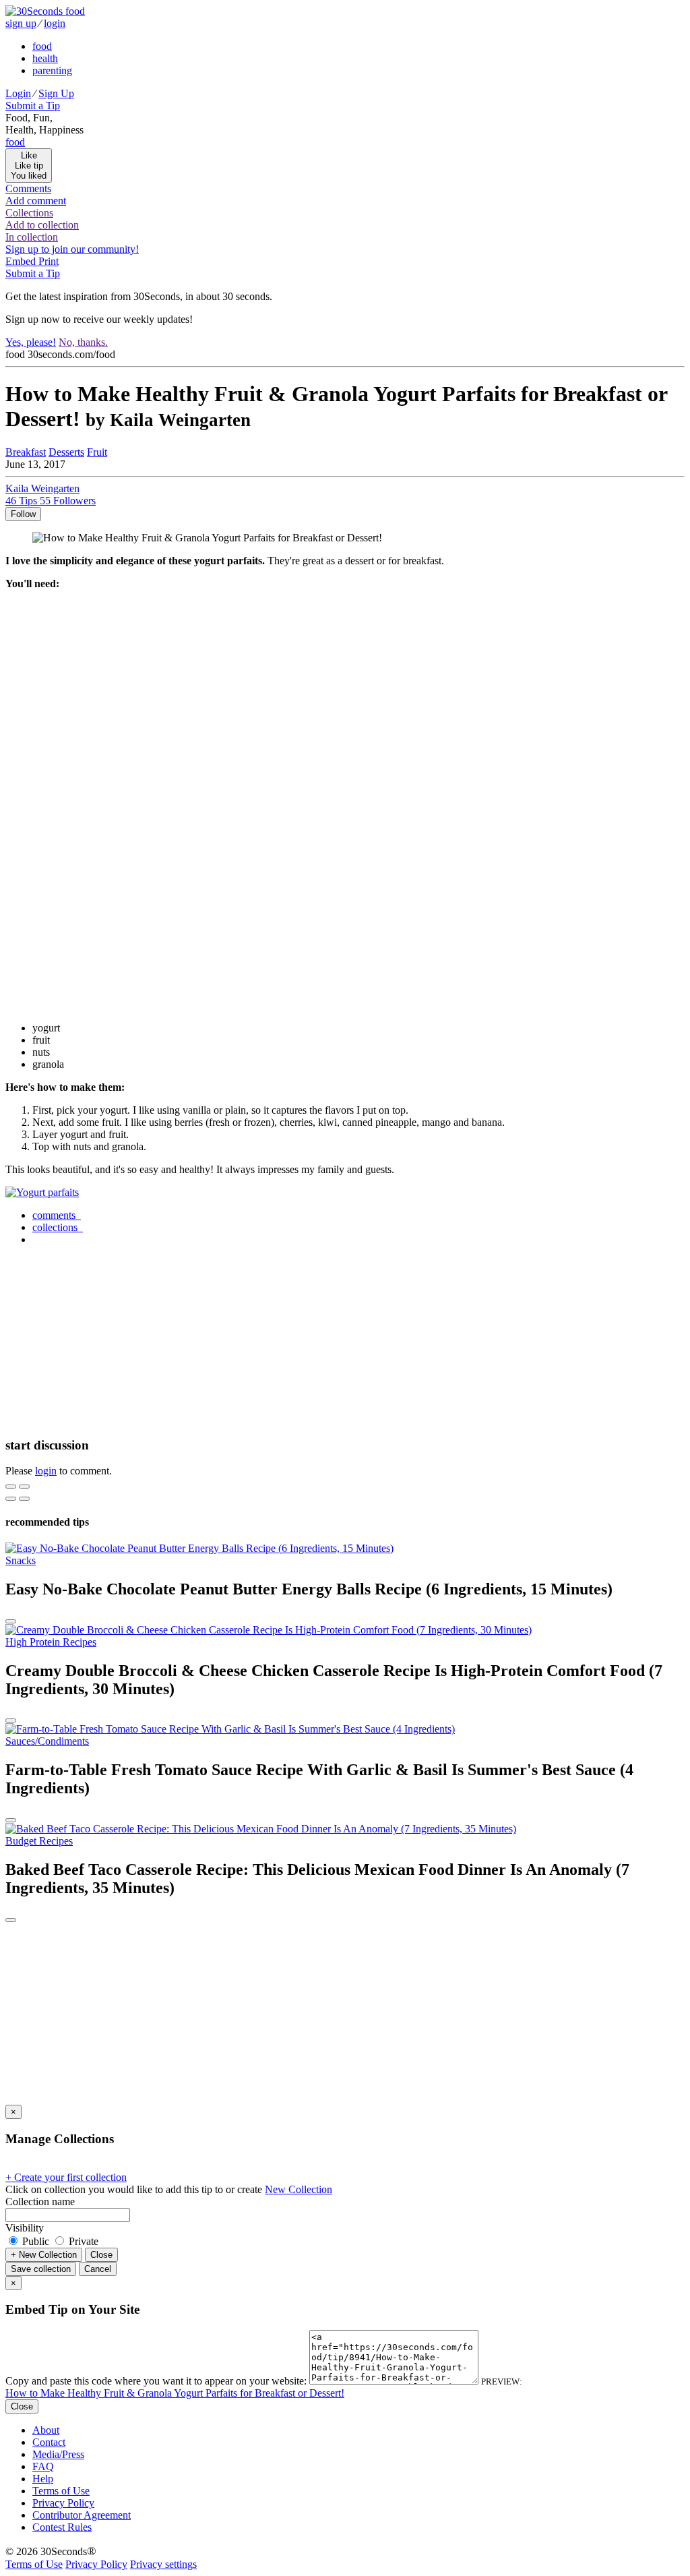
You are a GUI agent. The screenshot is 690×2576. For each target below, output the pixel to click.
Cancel (98, 2269)
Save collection (41, 2269)
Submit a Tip (33, 106)
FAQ (43, 2466)
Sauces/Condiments (47, 1741)
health (45, 58)
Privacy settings (163, 2564)
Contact (49, 2442)
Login (18, 93)
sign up (21, 23)
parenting (52, 70)
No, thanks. (83, 342)
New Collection (299, 2189)
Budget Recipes (39, 1841)
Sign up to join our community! (72, 249)
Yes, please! (31, 342)
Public (36, 2241)
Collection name (40, 2201)
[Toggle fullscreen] (24, 1487)
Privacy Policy (63, 2503)
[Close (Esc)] (11, 1487)
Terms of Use (61, 2491)
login (55, 23)
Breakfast (26, 452)
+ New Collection (44, 2255)
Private (82, 2241)
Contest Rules (62, 2527)
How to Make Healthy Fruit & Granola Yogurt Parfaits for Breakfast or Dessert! (175, 2393)
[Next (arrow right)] (24, 1499)
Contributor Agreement (82, 2515)
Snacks (21, 1560)
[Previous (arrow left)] (11, 1499)
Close (101, 2255)
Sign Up (56, 93)
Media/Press (58, 2454)
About (46, 2430)
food (42, 46)
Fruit (97, 452)
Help (43, 2479)
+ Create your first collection (66, 2177)
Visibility (25, 2228)
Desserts (66, 452)
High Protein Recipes (51, 1642)
